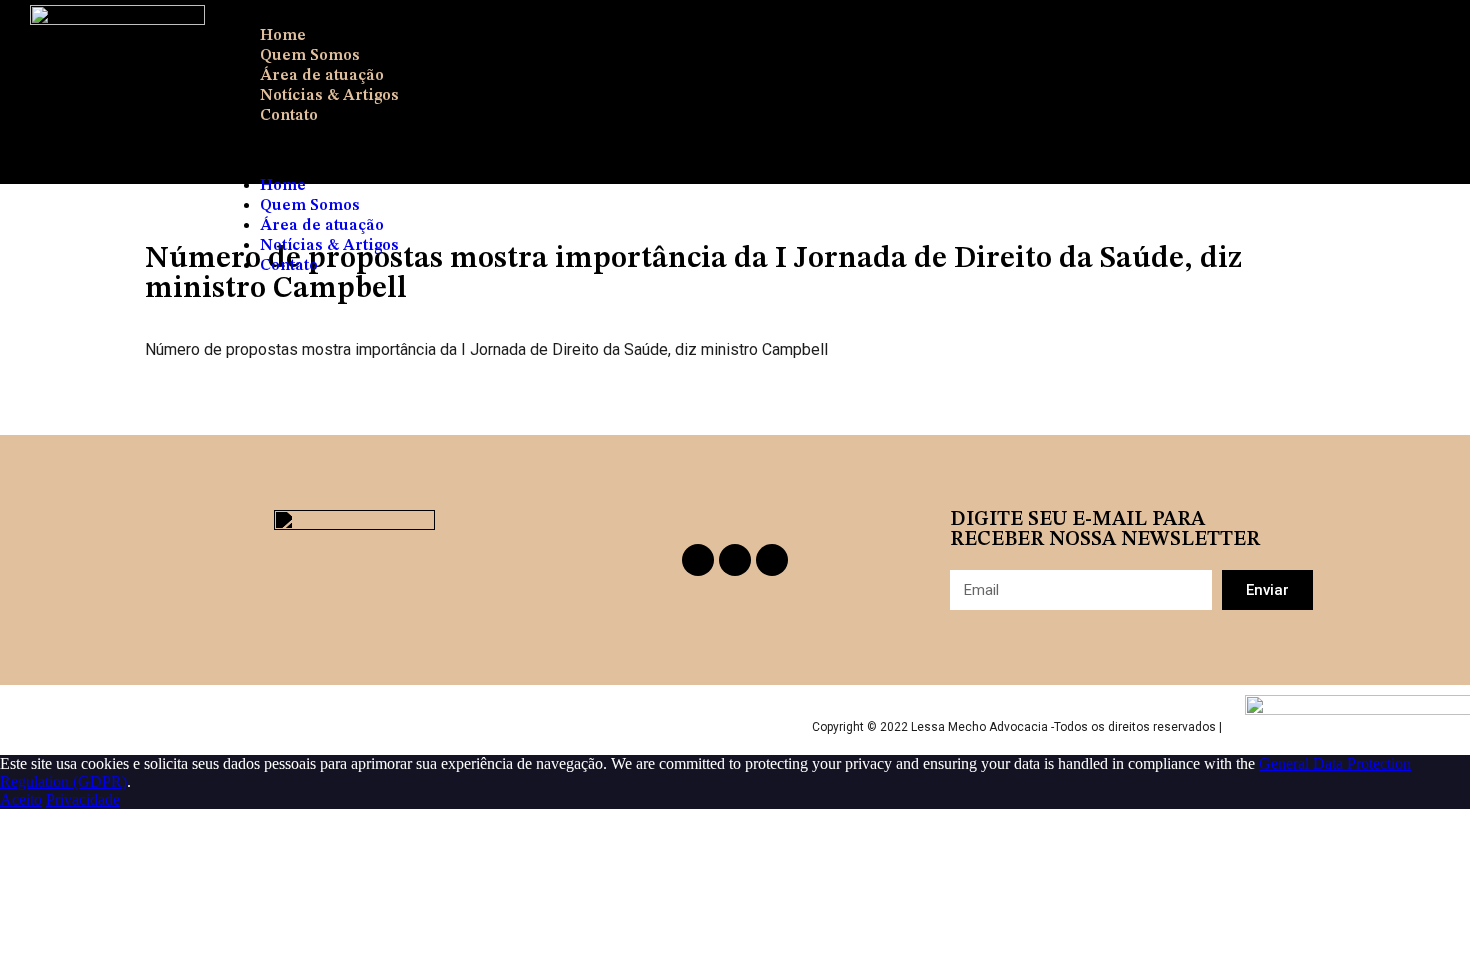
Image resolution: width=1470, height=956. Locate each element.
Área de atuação (322, 76)
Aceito (21, 799)
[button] (805, 151)
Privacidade (83, 799)
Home (283, 36)
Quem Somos (310, 56)
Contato (289, 116)
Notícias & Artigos (329, 96)
